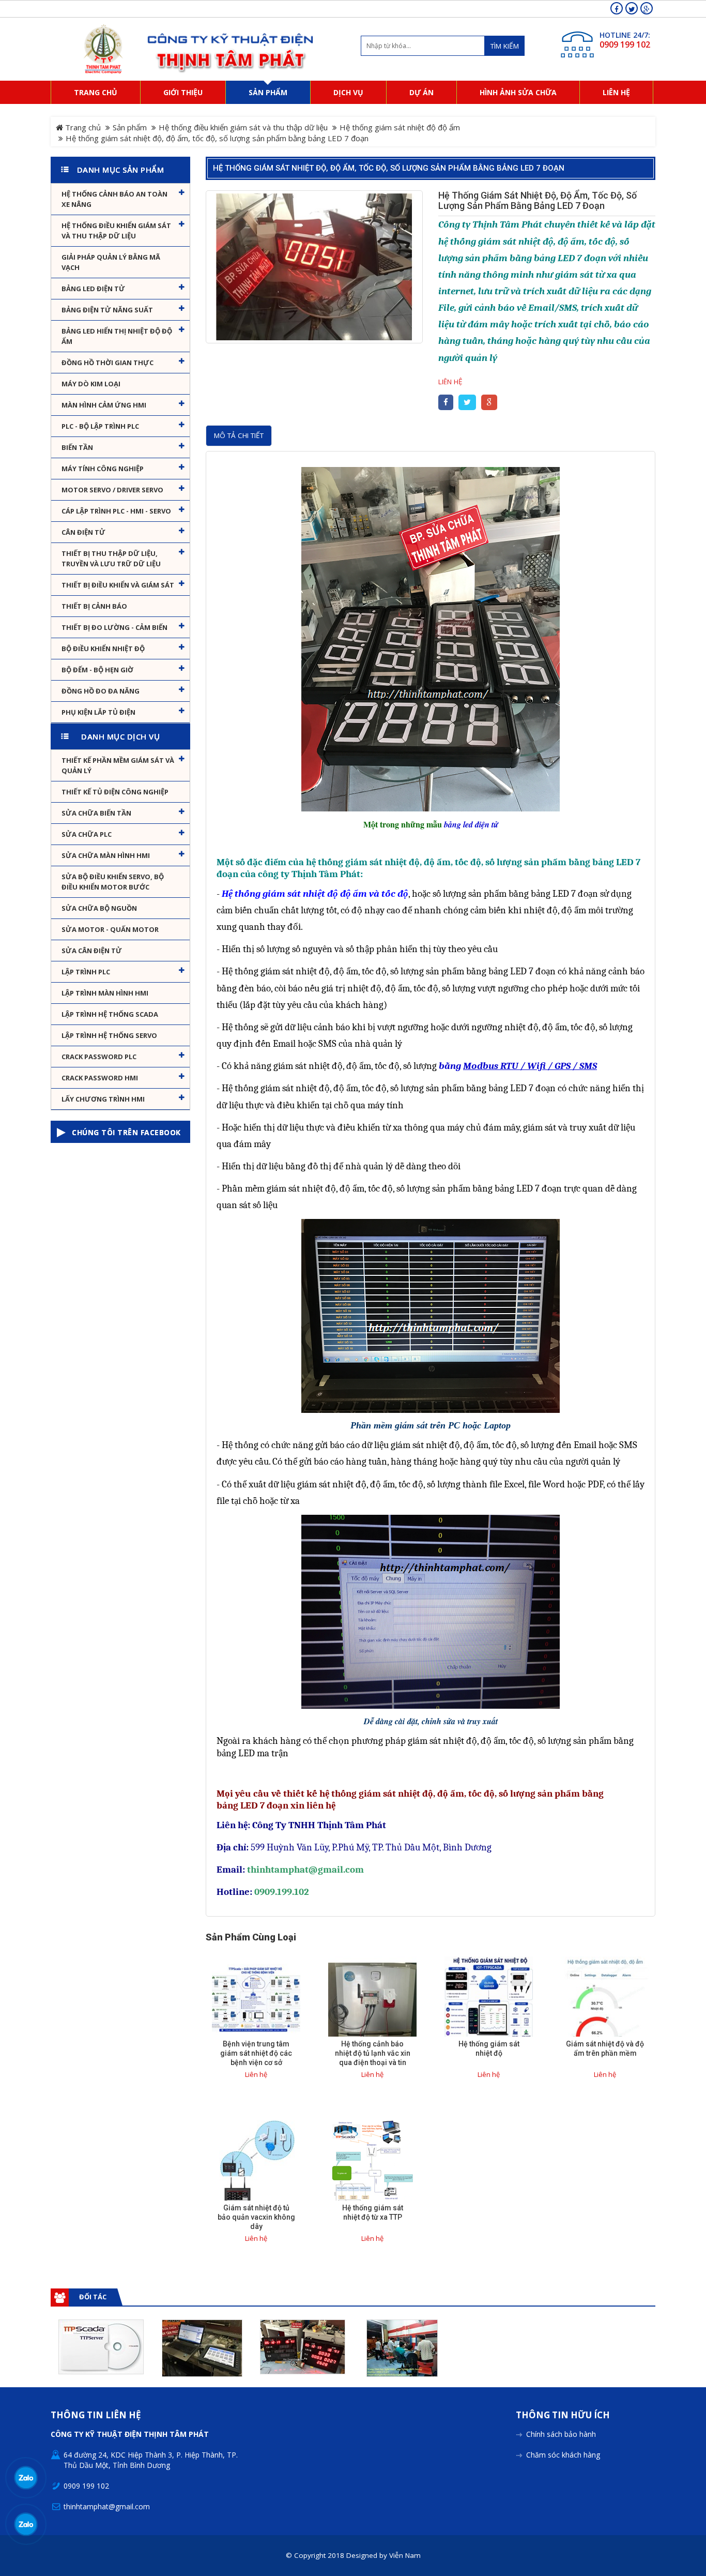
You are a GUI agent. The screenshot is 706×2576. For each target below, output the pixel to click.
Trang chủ (82, 127)
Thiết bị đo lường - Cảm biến (114, 627)
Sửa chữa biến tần (96, 813)
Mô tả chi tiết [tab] (239, 435)
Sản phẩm (130, 127)
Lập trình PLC (86, 972)
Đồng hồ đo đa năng (101, 691)
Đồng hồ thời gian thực (108, 363)
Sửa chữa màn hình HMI (106, 855)
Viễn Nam (405, 2555)
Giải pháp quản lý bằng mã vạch (111, 262)
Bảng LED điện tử (93, 289)
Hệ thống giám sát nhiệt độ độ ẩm (400, 127)
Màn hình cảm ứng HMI (104, 405)
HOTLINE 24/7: (625, 35)
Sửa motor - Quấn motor (110, 929)
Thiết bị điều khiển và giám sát (118, 585)
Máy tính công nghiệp (103, 469)
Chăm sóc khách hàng (563, 2455)
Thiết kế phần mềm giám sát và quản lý (118, 765)
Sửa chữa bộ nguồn (99, 908)
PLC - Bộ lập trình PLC (100, 426)
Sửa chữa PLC (87, 834)
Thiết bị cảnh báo (94, 606)
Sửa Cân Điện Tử (92, 951)
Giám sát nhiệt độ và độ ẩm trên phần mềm (605, 2048)
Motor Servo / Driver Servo (112, 490)
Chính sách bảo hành (561, 2434)
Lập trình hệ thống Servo (109, 1035)
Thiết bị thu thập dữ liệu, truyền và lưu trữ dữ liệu (111, 559)
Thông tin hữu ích (563, 2415)
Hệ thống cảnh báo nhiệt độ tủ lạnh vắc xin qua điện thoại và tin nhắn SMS (373, 2058)
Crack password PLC (99, 1057)
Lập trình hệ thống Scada (110, 1014)
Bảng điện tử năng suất (107, 310)
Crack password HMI (100, 1078)
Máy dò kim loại (91, 384)
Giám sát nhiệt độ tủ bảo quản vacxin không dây (256, 2217)
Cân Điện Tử (83, 532)
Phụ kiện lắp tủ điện (98, 712)
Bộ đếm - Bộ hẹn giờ (97, 670)
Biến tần (77, 447)
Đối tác (93, 2297)
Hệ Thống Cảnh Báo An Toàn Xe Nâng (114, 199)
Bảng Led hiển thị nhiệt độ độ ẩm (117, 336)
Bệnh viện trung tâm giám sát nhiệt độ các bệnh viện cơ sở (256, 2053)
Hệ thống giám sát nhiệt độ (489, 2048)
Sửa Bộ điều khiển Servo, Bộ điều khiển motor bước (113, 882)
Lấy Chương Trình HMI (103, 1099)
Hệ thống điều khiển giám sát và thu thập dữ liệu (243, 127)
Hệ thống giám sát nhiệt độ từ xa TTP (373, 2212)
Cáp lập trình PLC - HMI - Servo (116, 511)
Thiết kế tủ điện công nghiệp (115, 792)
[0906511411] (26, 2525)
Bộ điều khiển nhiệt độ (103, 649)
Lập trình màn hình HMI (105, 993)
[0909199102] (26, 2478)
